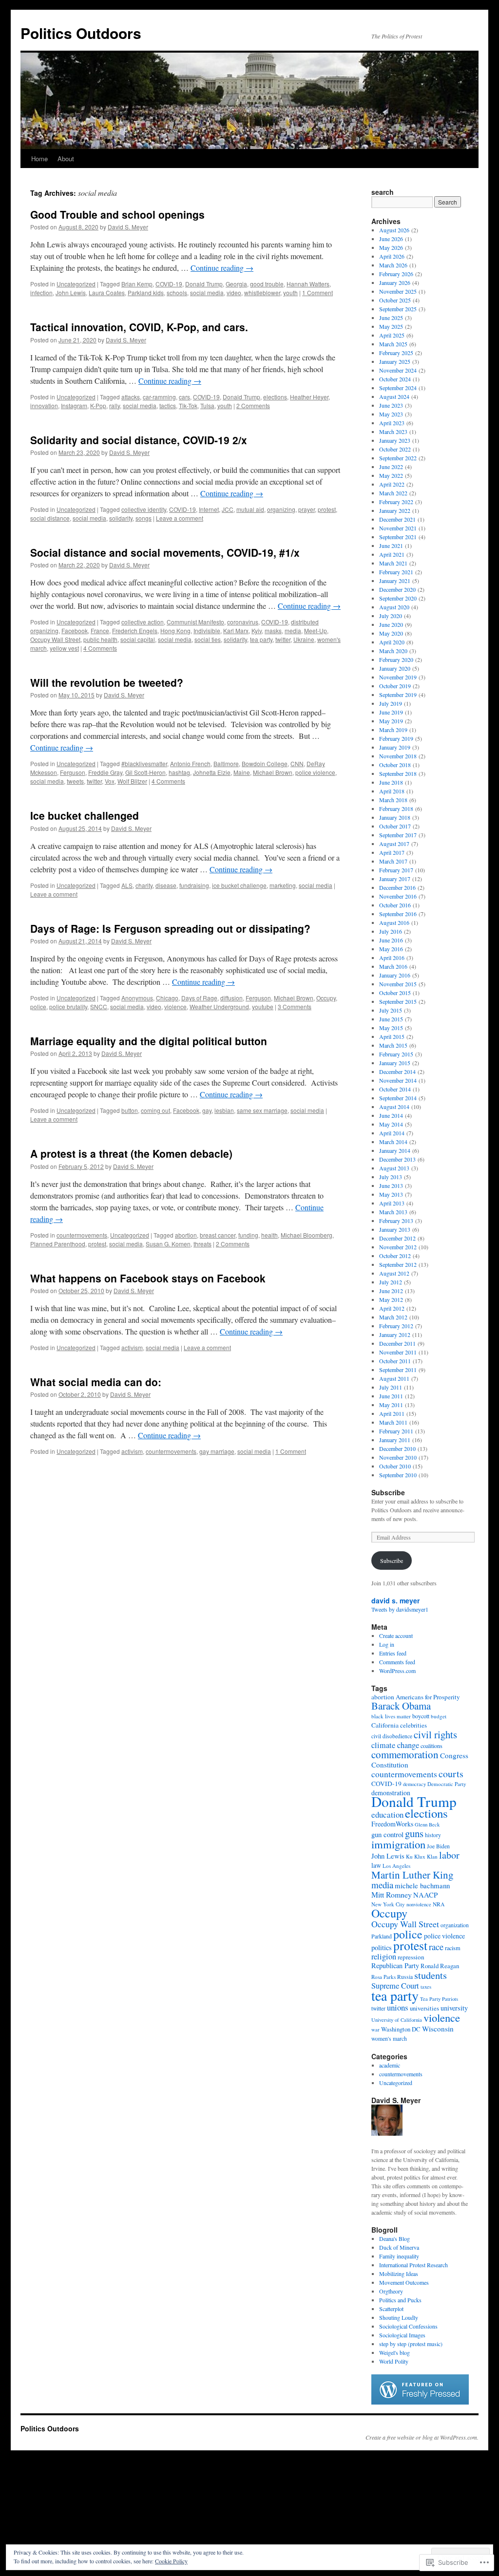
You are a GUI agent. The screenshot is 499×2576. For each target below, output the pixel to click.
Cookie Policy (171, 2561)
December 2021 (397, 519)
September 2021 (398, 537)
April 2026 (392, 256)
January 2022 (395, 510)
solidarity (121, 518)
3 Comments (295, 1006)
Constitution (390, 1765)
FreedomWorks (392, 1824)
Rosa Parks (384, 1977)
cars (184, 397)
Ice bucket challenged (85, 815)
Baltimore (226, 763)
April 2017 (392, 852)
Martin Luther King (413, 1875)
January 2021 (395, 581)
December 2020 (397, 589)
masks (273, 630)
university (454, 2008)
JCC (228, 509)
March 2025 (393, 344)
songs (144, 518)
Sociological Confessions (408, 2326)
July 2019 (391, 703)
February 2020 (396, 659)
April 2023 (392, 423)
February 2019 (396, 738)
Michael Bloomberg (307, 1235)
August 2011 (394, 1378)
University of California (397, 2020)
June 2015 (391, 1019)
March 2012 (393, 1317)
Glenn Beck (427, 1824)
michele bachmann (422, 1885)
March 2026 (393, 265)
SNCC (99, 1006)
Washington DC (401, 2029)
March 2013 (393, 1212)
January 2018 (395, 817)
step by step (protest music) (411, 2344)
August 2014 (394, 1107)
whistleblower (262, 292)
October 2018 (395, 765)
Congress (454, 1755)
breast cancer (218, 1235)
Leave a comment (180, 518)
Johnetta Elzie (212, 772)
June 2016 (391, 940)
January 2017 (395, 879)
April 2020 (392, 642)
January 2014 (395, 1150)
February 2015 (396, 1054)
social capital (138, 639)
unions (398, 2007)
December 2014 (397, 1072)
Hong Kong (175, 630)
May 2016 (391, 949)
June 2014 (391, 1115)
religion (384, 1956)
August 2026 (394, 230)
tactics (168, 405)
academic (390, 2065)
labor (449, 1855)
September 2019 (398, 695)
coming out (155, 1110)
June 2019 (391, 712)
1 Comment (317, 292)
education (387, 1814)
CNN (297, 763)
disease (166, 885)
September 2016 (398, 914)
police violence (315, 772)
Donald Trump (204, 284)
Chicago (167, 998)
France (100, 630)
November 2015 (398, 984)
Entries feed (393, 1653)
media (293, 630)
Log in (387, 1644)
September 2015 (398, 1001)
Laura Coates (107, 292)
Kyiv (257, 630)
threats (202, 1244)
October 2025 (395, 300)
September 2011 (398, 1370)
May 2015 (391, 1028)
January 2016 (395, 975)
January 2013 (395, 1229)
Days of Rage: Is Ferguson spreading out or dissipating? (170, 928)
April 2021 (392, 554)
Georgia (236, 284)
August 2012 (394, 1273)
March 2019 (393, 730)
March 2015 (393, 1045)
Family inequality (399, 2256)
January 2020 (395, 668)
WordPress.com (397, 1671)
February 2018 (396, 809)
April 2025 (392, 335)
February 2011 (396, 1431)
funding (248, 1235)
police (38, 1006)
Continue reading (222, 268)
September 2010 (398, 1475)
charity (144, 885)
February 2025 (396, 353)
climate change (395, 1745)
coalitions (432, 1746)
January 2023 (395, 440)
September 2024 (398, 388)
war (375, 2030)
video (234, 292)
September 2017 (398, 835)
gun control (387, 1834)
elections (275, 397)
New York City (388, 1904)
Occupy (326, 998)
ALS (127, 885)
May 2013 (391, 1194)
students (431, 1975)
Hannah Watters (308, 284)
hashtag (179, 772)
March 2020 (393, 651)
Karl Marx (236, 630)
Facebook (75, 630)
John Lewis (71, 292)
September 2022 (398, 458)
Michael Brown (273, 772)
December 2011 (397, 1343)
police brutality (68, 1006)
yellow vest (64, 648)
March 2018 (393, 800)
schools (177, 292)
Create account (396, 1636)
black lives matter (391, 1716)
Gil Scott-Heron (145, 772)
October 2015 (395, 993)
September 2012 (398, 1264)
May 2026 (391, 247)
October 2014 (395, 1089)
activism (132, 1347)
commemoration (405, 1754)
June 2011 (391, 1396)
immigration (398, 1844)
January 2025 (395, 361)
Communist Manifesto (195, 622)
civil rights (435, 1734)
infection (41, 292)
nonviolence (419, 1904)
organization (455, 1925)
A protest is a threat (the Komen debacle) (131, 1153)
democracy (414, 1784)
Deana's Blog (394, 2238)
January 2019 (395, 747)
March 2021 (393, 563)
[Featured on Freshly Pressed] (420, 2402)
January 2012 (395, 1335)
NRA (439, 1904)
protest (327, 509)
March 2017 (393, 861)
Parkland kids (146, 292)
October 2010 (395, 1466)
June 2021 (391, 545)
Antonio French (190, 763)
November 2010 (398, 1457)
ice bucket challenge (239, 885)
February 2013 (396, 1221)
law (376, 1865)
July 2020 (391, 616)
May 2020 (391, 633)
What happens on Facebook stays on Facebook (148, 1278)
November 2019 (398, 677)
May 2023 (391, 414)
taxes (426, 1987)
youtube (263, 1006)
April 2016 (392, 958)
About (66, 159)
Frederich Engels (135, 630)
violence (175, 1006)
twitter (283, 639)
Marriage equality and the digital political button (149, 1041)
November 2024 (398, 370)
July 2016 (391, 931)
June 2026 (391, 239)
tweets (75, 781)
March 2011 (393, 1422)
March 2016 (393, 966)
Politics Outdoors (81, 33)
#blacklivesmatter (144, 763)
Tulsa (207, 405)
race (436, 1946)
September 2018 (398, 773)
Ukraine (304, 639)
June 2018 (391, 782)
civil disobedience (392, 1736)
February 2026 (396, 274)
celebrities (413, 1725)
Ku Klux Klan (422, 1856)
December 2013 (397, 1159)
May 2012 (391, 1299)
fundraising (194, 885)
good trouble (267, 284)
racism (453, 1948)
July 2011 (391, 1387)
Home (39, 159)
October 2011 (395, 1361)
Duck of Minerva (399, 2247)
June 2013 (391, 1185)
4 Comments (100, 648)
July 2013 (391, 1177)
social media (207, 292)
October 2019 (395, 686)
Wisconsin (438, 2029)
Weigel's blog (394, 2352)
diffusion (231, 998)
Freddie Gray (105, 772)
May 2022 (391, 475)
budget (439, 1716)
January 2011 (395, 1440)
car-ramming (159, 397)
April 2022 (392, 484)
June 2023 (391, 405)
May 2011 (391, 1405)
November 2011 (398, 1352)
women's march (389, 2039)
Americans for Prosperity (428, 1697)
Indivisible (207, 630)
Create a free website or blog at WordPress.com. (422, 2437)
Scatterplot (391, 2309)
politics (382, 1947)
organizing (281, 509)
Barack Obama (401, 1706)
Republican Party (395, 1965)
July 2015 (391, 1010)
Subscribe (388, 1492)
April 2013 (392, 1203)
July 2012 (391, 1282)
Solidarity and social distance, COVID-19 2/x (139, 440)
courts (451, 1774)
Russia (405, 1977)
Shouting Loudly (399, 2317)
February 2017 (396, 870)
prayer (307, 509)
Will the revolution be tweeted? (107, 682)
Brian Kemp (137, 284)
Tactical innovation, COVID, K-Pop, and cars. (139, 327)
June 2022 (391, 467)
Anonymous (137, 998)
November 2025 (398, 291)
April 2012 (392, 1308)
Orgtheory (391, 2291)
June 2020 (391, 624)
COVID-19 (169, 284)
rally (115, 405)
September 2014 (398, 1098)
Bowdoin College (265, 763)
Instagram (74, 405)
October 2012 (395, 1256)
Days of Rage (199, 998)
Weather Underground (219, 1006)
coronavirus (243, 622)
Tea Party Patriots (439, 1999)
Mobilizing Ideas (399, 2274)
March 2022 (393, 493)
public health (100, 639)
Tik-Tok (188, 405)
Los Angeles (396, 1866)
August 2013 (394, 1168)
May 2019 (391, 721)
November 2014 (398, 1080)
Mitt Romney (392, 1894)
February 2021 (396, 572)
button (130, 1110)
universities (424, 2008)
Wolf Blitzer (132, 781)
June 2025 (391, 318)
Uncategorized (76, 284)
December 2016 (397, 887)
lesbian (224, 1110)
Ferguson (73, 772)
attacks (131, 397)
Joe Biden (438, 1846)
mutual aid (250, 509)
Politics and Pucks (400, 2300)
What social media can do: (96, 1382)
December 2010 (397, 1448)
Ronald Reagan (440, 1966)
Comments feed (397, 1662)
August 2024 (394, 396)
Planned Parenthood (58, 1244)
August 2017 (394, 844)
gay (207, 1110)
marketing (283, 885)
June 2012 (391, 1291)
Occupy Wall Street (55, 639)
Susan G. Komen (168, 1244)
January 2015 (395, 1063)
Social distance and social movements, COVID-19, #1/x (165, 552)
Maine (242, 772)
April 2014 (392, 1133)
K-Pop (98, 405)
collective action (143, 622)
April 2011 (392, 1413)
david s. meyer (395, 1600)
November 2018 (398, 756)
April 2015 (392, 1036)
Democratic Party (447, 1784)
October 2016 (395, 905)
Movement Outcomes (404, 2282)
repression (411, 1957)
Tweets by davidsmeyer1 (400, 1609)
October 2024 (395, 379)
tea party (261, 639)
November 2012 (398, 1247)
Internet (209, 509)
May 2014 (391, 1124)
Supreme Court (395, 1986)
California (385, 1725)
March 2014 (393, 1142)
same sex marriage (262, 1110)
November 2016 (398, 896)
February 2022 (396, 502)
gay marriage (217, 1451)
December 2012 (397, 1238)
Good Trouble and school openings (117, 214)
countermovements (82, 1235)
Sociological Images (402, 2335)
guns (414, 1833)
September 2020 (398, 598)
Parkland (382, 1936)
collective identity (144, 509)
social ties (208, 639)
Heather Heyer (309, 397)
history (433, 1835)
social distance (50, 518)
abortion (186, 1235)
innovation (44, 405)
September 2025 (398, 309)
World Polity (394, 2361)
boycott (421, 1716)
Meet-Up (316, 630)
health (269, 1235)
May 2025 (391, 326)
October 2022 (395, 449)
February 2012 (396, 1326)
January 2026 (395, 282)
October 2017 (395, 826)
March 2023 (393, 432)
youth (290, 292)
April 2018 (392, 791)
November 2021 (398, 528)
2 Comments (253, 405)
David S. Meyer (128, 227)
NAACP (425, 1895)
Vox (110, 781)
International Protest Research (413, 2265)
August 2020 (394, 607)
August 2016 (394, 922)
